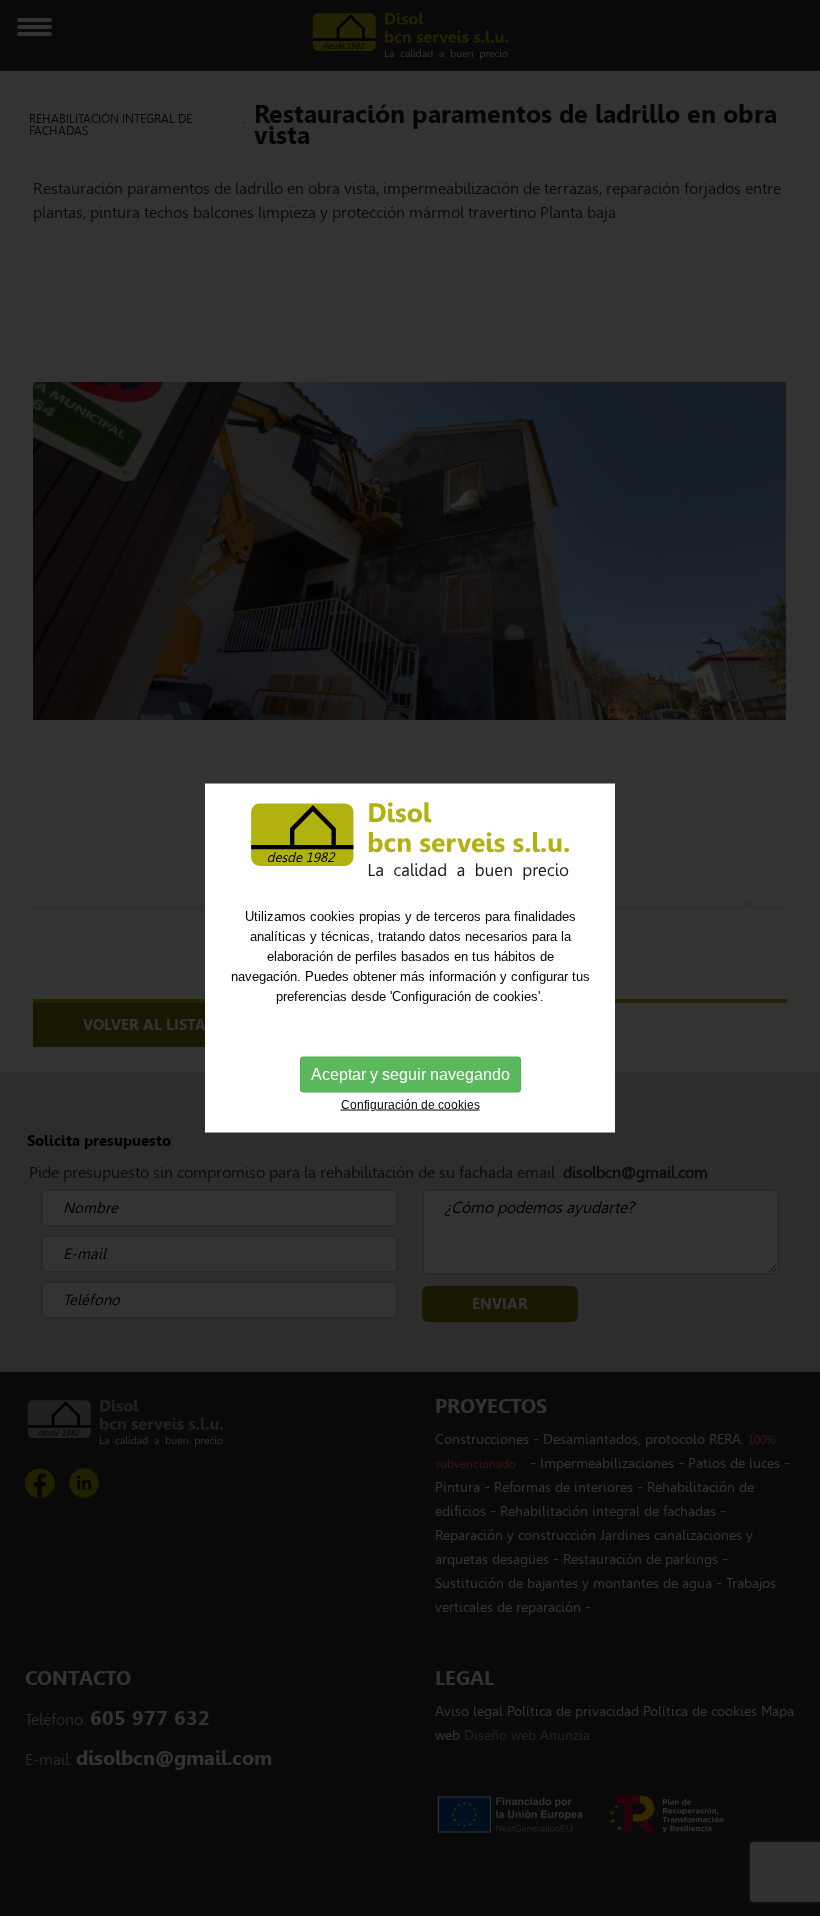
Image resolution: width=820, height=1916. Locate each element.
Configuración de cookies (410, 1104)
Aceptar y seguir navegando (410, 1073)
